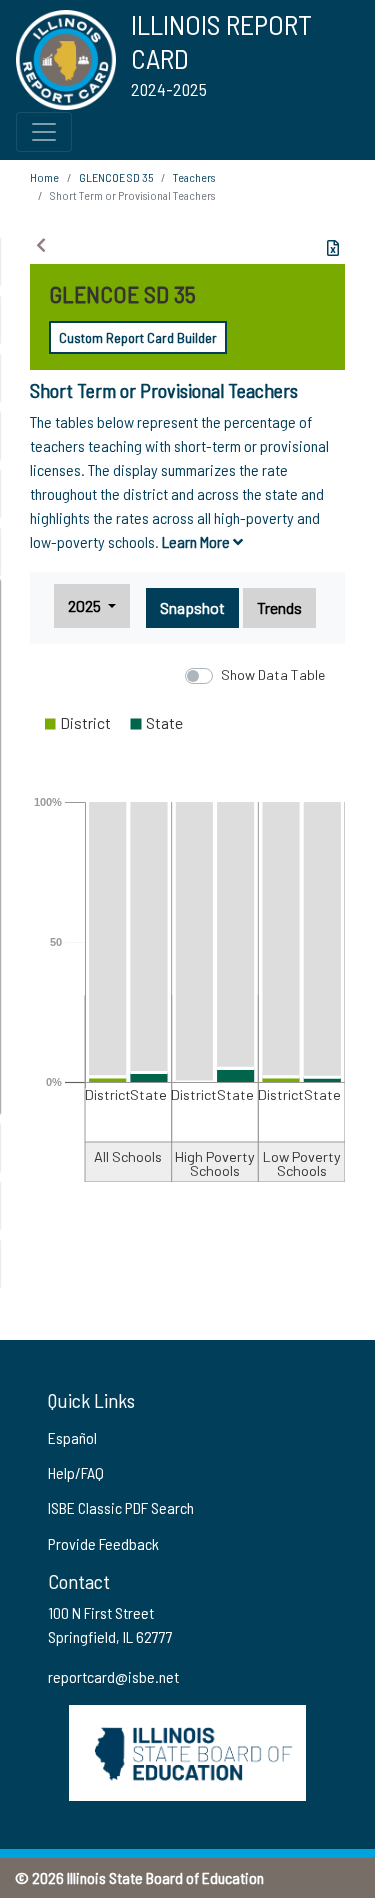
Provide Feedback (103, 1543)
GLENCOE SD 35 (116, 177)
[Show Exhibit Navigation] (41, 245)
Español (72, 1437)
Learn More (197, 541)
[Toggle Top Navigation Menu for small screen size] (44, 132)
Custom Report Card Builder (138, 337)
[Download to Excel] (333, 248)
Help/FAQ (76, 1472)
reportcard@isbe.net (113, 1676)
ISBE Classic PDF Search (121, 1507)
